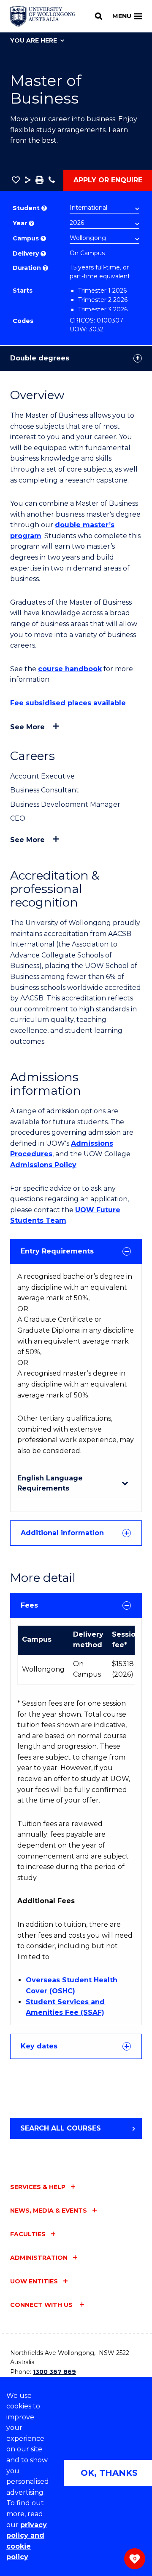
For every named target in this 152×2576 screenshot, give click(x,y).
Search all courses (61, 2128)
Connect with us (42, 2305)
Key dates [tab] (39, 2046)
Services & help (38, 2187)
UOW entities (34, 2281)
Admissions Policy (43, 1165)
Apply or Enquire (108, 180)
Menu (122, 16)
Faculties (28, 2234)
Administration (39, 2258)
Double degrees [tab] (40, 358)
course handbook (70, 669)
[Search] (99, 16)
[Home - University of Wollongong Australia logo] (43, 16)
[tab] (76, 1251)
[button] (16, 180)
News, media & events (49, 2211)
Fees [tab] (29, 1605)
